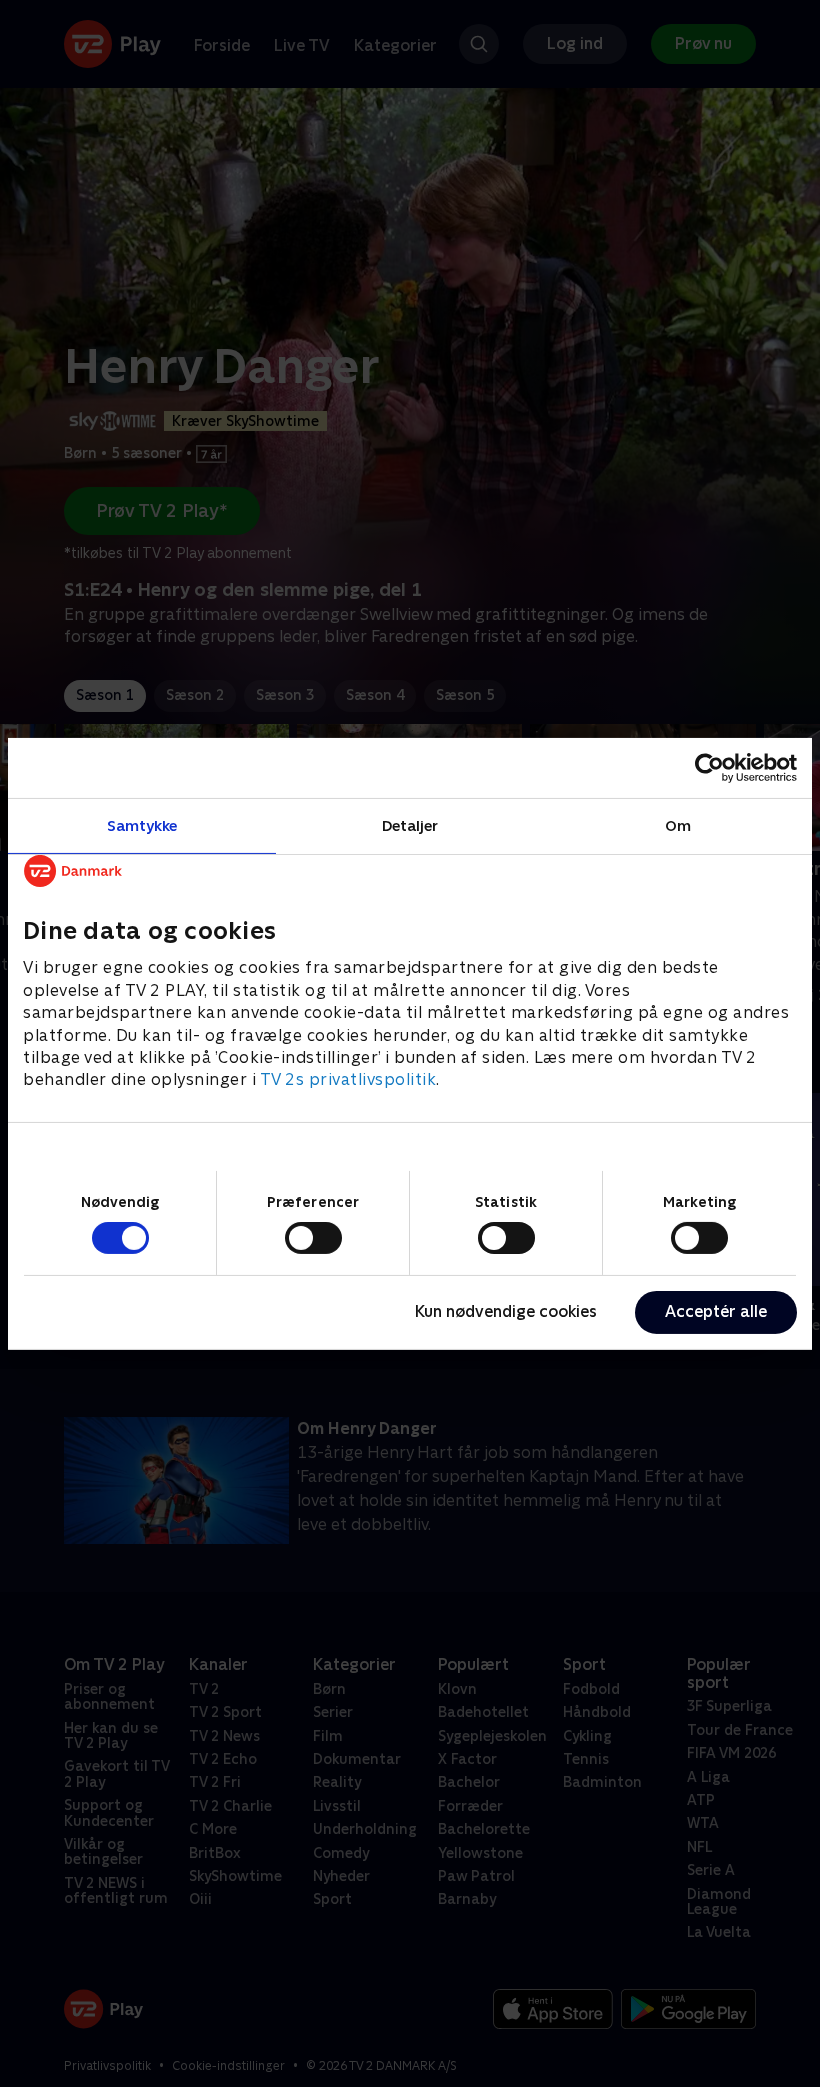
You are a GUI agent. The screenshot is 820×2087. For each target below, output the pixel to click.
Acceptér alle (716, 1311)
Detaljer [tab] (410, 824)
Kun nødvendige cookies (506, 1311)
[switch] (313, 1238)
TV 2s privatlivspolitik (348, 1079)
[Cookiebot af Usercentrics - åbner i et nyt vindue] (709, 767)
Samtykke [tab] (142, 824)
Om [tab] (678, 824)
